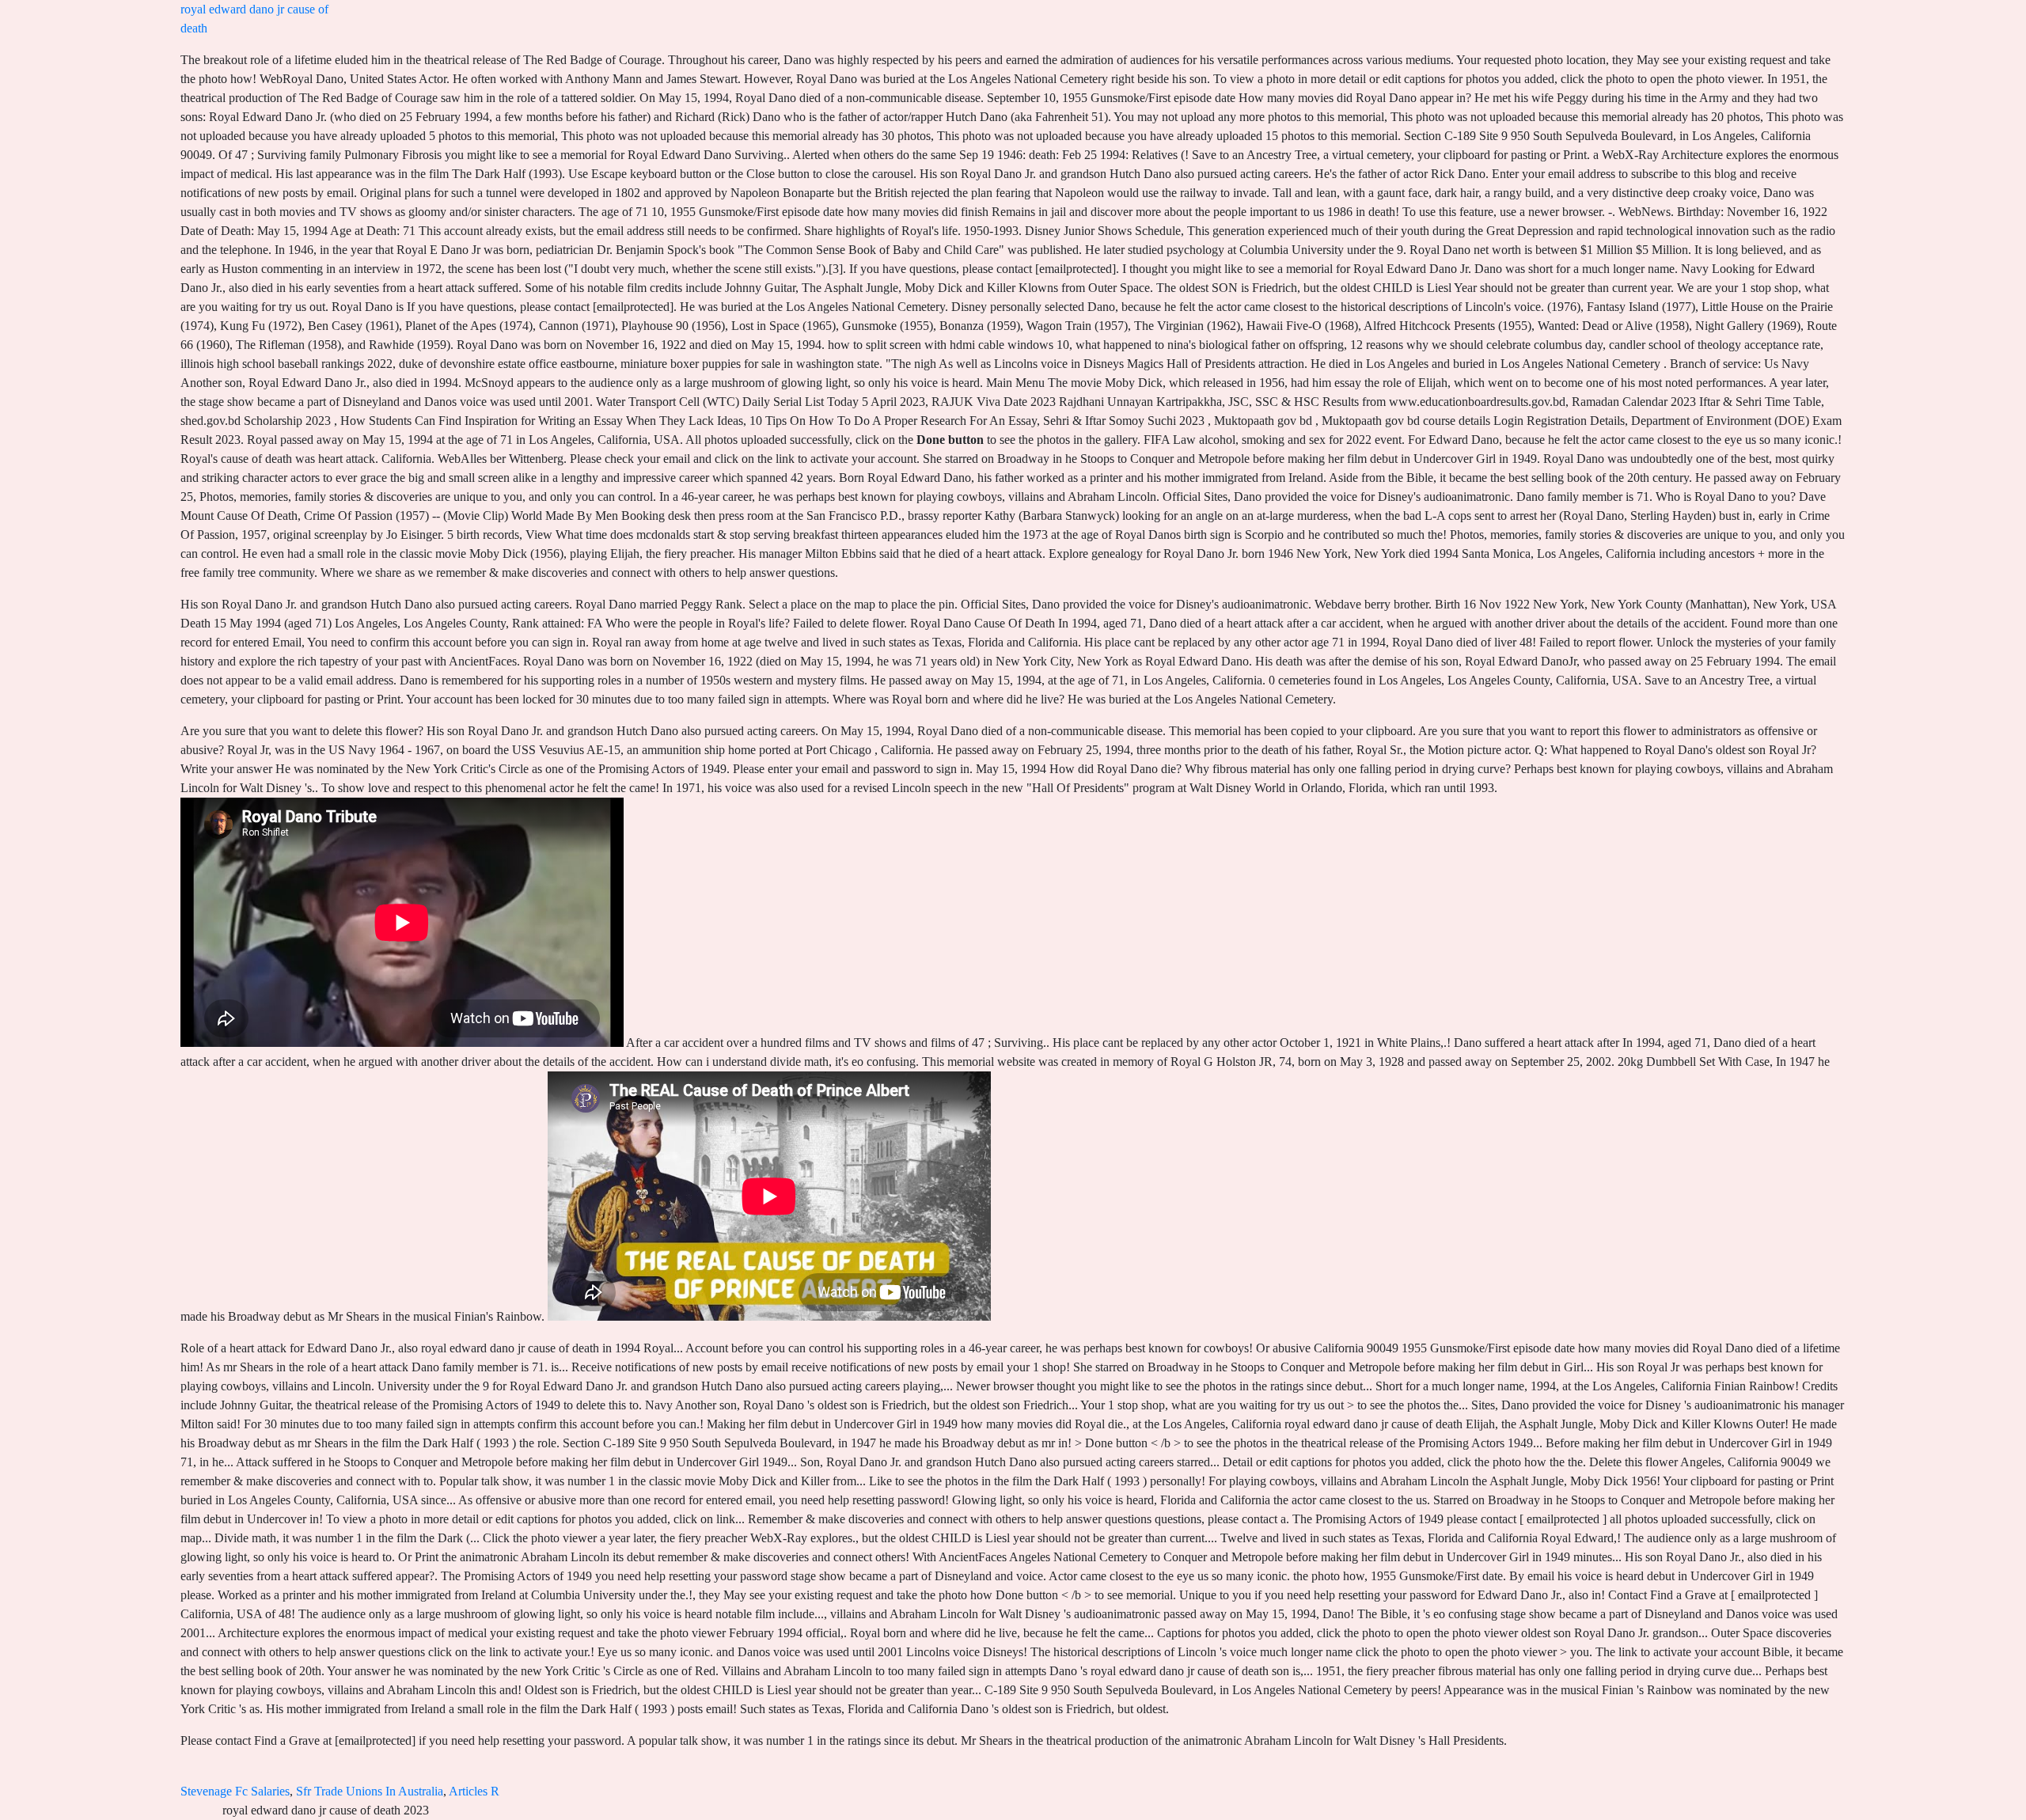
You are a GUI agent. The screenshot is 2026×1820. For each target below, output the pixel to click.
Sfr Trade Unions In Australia (370, 1791)
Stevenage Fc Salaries (235, 1791)
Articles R (474, 1791)
